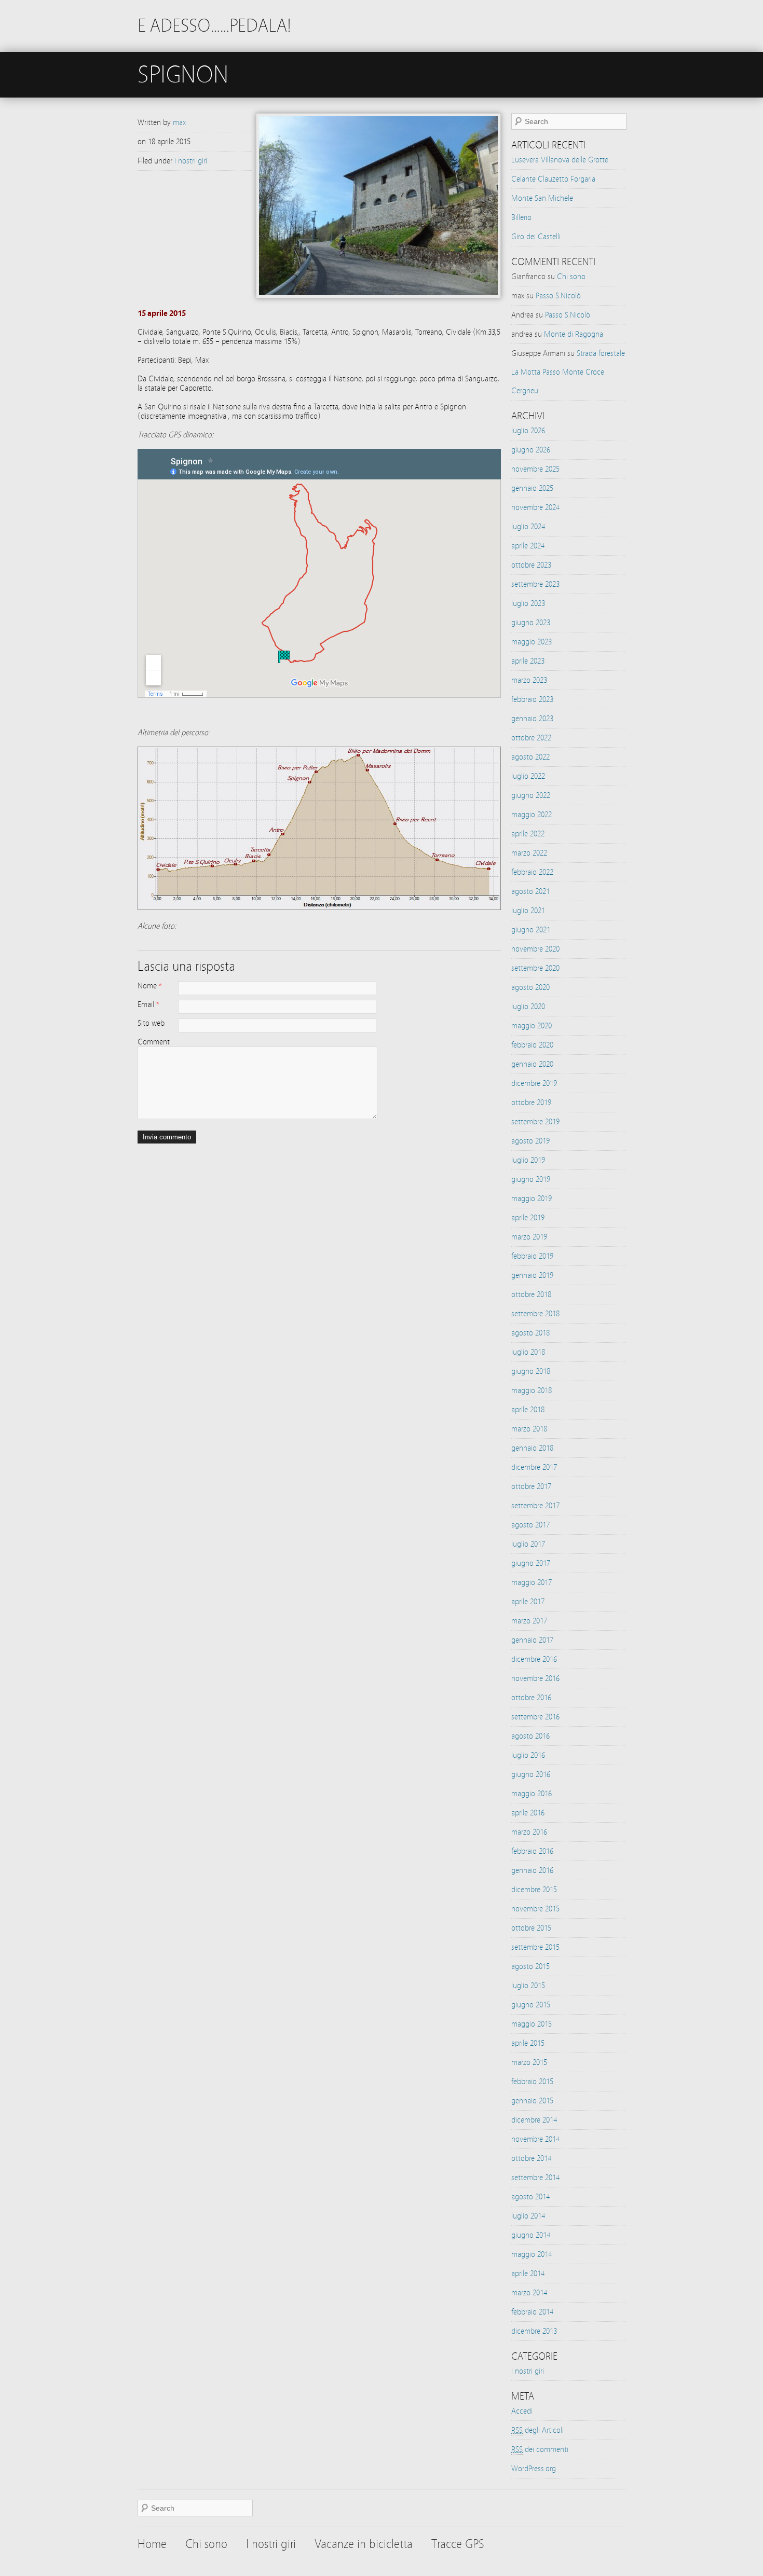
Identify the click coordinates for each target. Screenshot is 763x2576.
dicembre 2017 (534, 1467)
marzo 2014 (529, 2293)
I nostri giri (191, 161)
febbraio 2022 (532, 872)
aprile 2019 (528, 1218)
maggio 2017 (532, 1582)
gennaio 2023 (532, 719)
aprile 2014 (528, 2274)
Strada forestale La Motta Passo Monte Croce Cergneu (568, 372)
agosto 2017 (530, 1525)
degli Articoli (537, 2430)
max (179, 122)
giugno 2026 (531, 450)
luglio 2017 (528, 1544)
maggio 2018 (532, 1390)
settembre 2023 (535, 584)
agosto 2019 (530, 1141)
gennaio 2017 (532, 1640)
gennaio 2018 (532, 1448)
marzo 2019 (529, 1237)
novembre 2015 (535, 1909)
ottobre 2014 (531, 2158)
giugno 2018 (531, 1371)
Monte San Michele (542, 198)
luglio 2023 (528, 603)
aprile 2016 (528, 1813)
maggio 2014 (532, 2254)
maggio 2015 (532, 2024)
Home (152, 2544)
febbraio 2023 (532, 699)
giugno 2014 (531, 2235)
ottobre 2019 (531, 1103)
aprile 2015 (528, 2043)
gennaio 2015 (532, 2101)
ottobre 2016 (531, 1698)
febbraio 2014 (532, 2312)
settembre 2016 (535, 1717)
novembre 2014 (535, 2139)
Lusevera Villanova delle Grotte (560, 160)
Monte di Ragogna (574, 334)
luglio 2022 (528, 776)
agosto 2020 (530, 987)
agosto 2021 (530, 891)
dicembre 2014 (534, 2120)
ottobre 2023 (531, 565)
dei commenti (540, 2449)
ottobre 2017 (531, 1486)
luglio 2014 (528, 2216)
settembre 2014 (535, 2178)
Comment (154, 1042)
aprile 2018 (528, 1410)
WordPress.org (534, 2469)
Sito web (151, 1023)
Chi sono (571, 277)
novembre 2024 (535, 507)
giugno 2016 (531, 1774)
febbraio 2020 (532, 1045)
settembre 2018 (535, 1314)
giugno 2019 (531, 1179)
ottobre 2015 (531, 1928)
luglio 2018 (528, 1352)
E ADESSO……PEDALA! (214, 26)
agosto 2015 (530, 1966)
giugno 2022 (531, 795)
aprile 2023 (528, 661)
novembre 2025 (535, 469)
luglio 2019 (528, 1160)
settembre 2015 (535, 1947)
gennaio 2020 (532, 1064)
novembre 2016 (535, 1678)
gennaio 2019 (532, 1275)
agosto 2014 (530, 2197)
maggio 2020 (532, 1026)
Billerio (521, 217)
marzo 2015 (529, 2062)
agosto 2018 (530, 1333)
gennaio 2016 (532, 1870)
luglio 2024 (528, 527)
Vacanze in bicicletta (364, 2544)
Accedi (522, 2411)
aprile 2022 (528, 834)
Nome (147, 986)
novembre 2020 (535, 949)
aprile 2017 (528, 1602)
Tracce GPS (458, 2544)
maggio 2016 (532, 1794)
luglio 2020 (528, 1007)
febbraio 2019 (532, 1256)
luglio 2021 (528, 911)
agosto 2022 (530, 757)
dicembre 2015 (534, 1890)
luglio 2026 (528, 431)
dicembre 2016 (534, 1659)
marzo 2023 (529, 680)
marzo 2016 (529, 1832)
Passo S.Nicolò (558, 296)
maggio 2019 (532, 1199)
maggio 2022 (532, 815)
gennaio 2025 (532, 488)
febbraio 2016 (532, 1851)
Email (146, 1004)
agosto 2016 (530, 1736)
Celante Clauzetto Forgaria (553, 179)
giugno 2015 (531, 2005)
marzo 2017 (529, 1621)
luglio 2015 (528, 1986)
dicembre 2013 (534, 2331)
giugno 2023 (531, 623)
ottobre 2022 (531, 738)
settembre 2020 (535, 968)
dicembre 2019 (534, 1083)
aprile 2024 (528, 546)
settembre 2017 (535, 1506)
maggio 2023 (532, 642)
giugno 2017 (531, 1563)
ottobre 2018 (531, 1294)
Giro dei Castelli (536, 237)
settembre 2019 (535, 1122)
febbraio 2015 (532, 2082)
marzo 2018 (529, 1429)
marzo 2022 (529, 853)
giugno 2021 (531, 930)
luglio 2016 (528, 1755)
